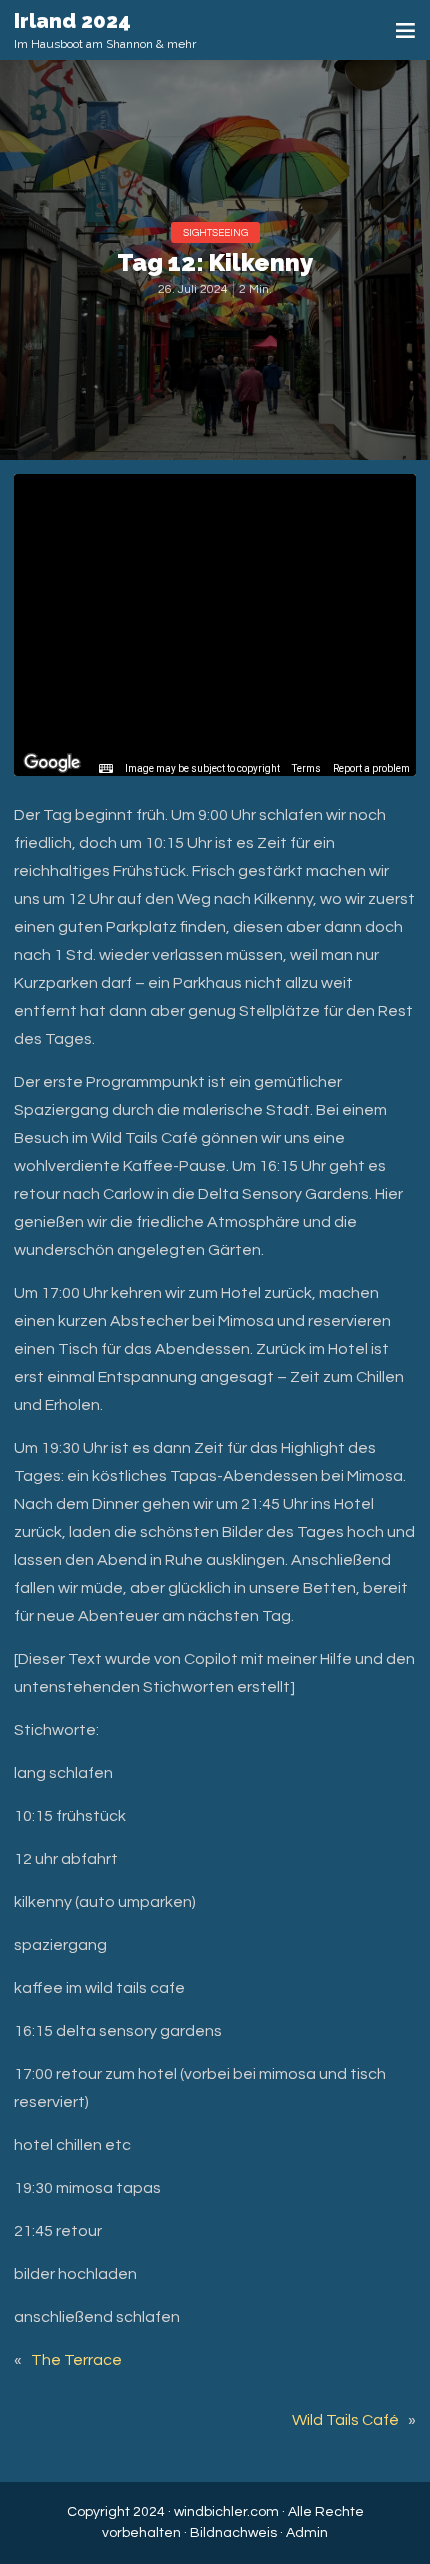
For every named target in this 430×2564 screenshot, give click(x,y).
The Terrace (76, 2360)
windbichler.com (226, 2512)
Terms (306, 768)
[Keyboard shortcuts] (106, 769)
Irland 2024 (72, 21)
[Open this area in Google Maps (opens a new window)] (52, 763)
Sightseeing (215, 233)
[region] (215, 625)
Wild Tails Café (345, 2420)
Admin (307, 2533)
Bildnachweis (233, 2533)
